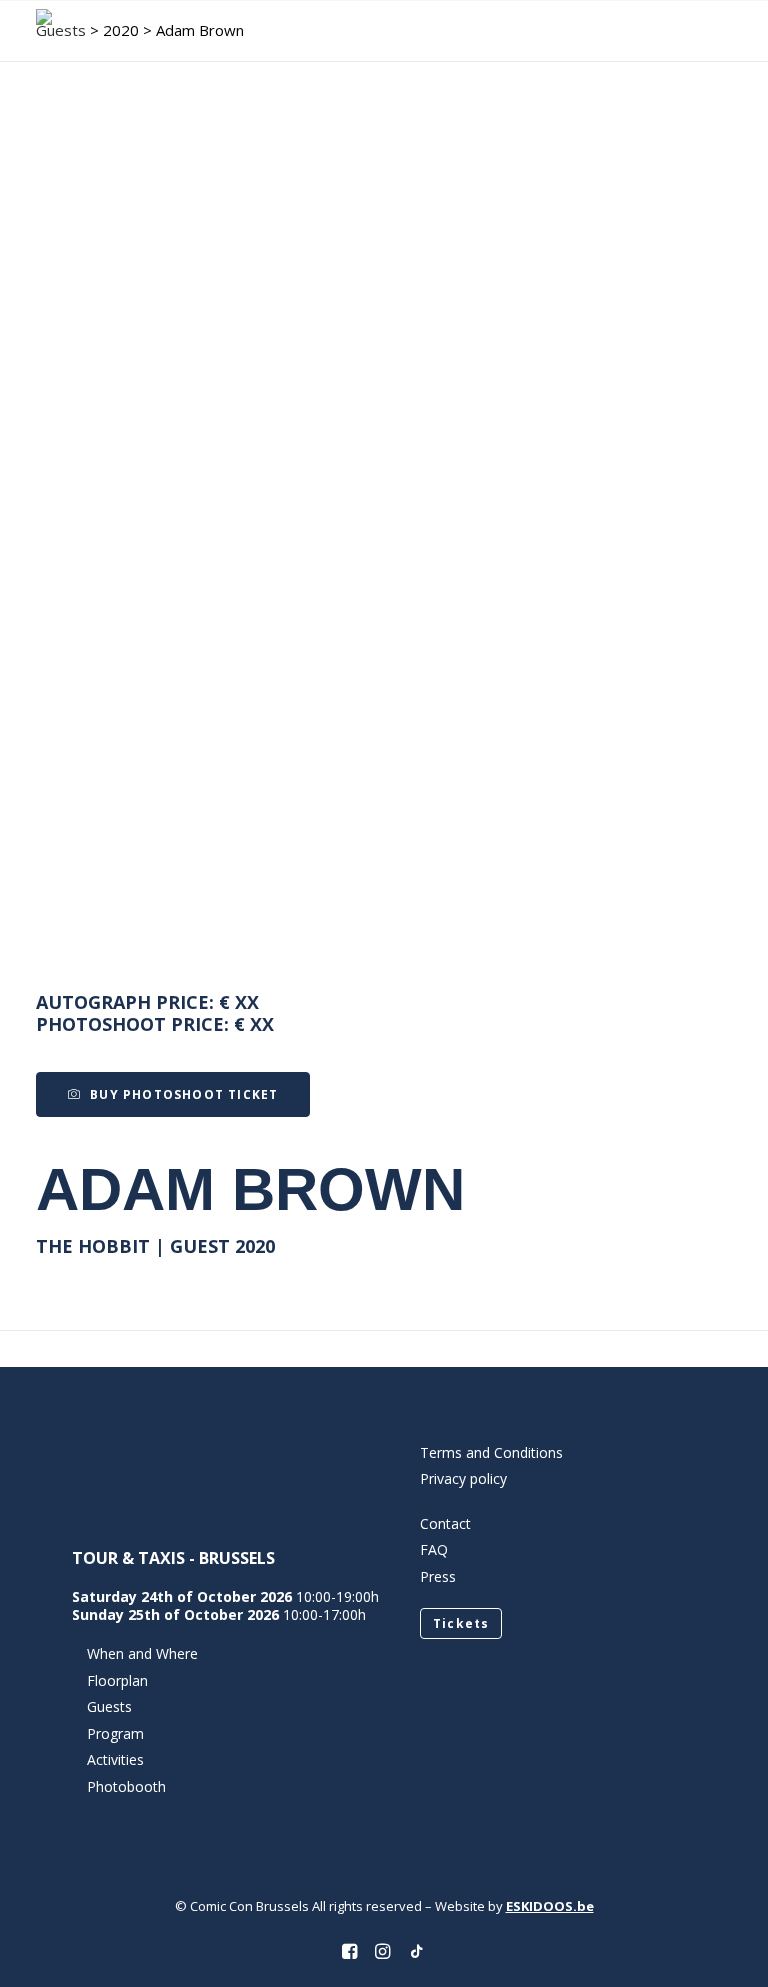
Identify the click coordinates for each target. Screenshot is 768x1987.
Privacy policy (463, 1478)
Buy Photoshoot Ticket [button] (184, 1094)
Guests (109, 1706)
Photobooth (126, 1786)
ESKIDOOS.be (550, 1906)
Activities (115, 1759)
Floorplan (117, 1680)
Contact (445, 1523)
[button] (722, 31)
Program (115, 1733)
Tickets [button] (461, 1623)
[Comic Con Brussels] (115, 31)
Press (438, 1576)
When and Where (142, 1653)
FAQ (434, 1549)
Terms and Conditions (491, 1452)
